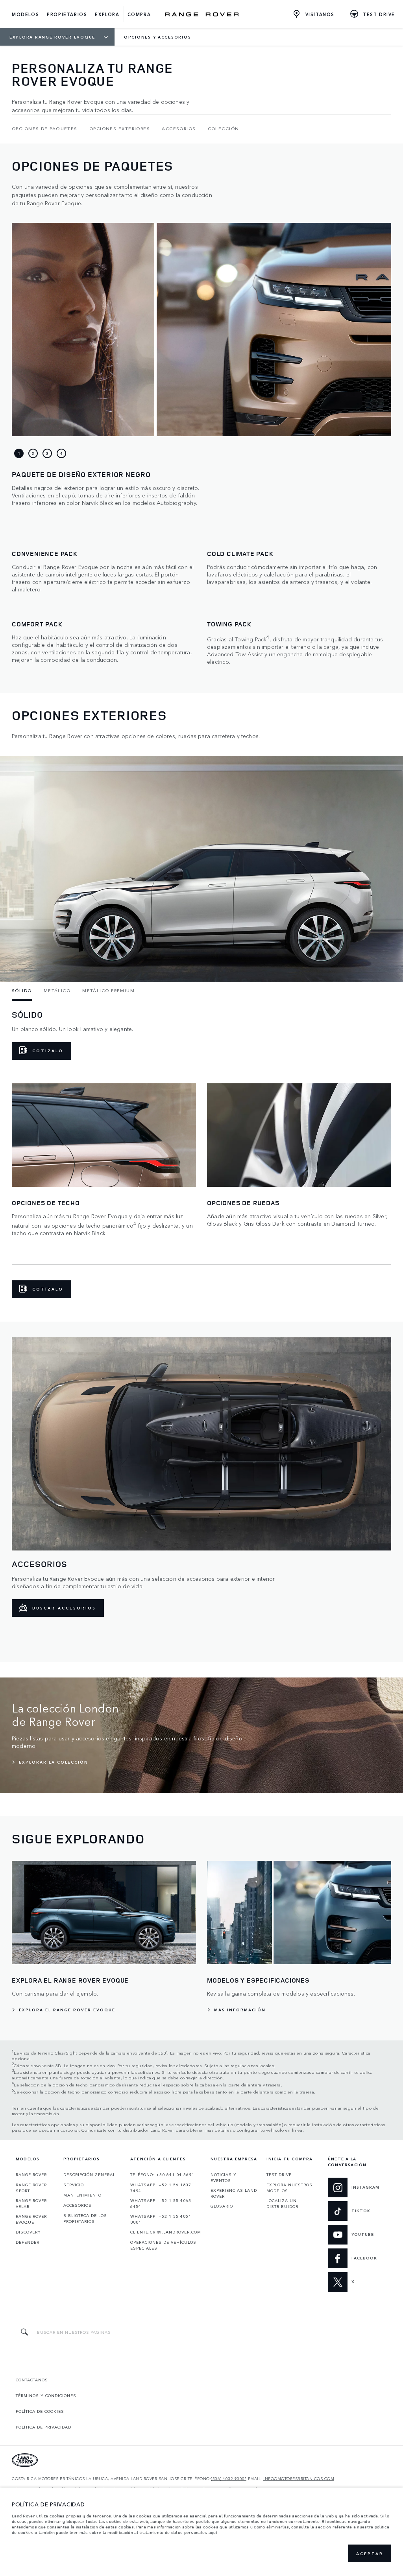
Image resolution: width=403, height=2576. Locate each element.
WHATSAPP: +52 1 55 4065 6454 (161, 2203)
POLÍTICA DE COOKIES (40, 2411)
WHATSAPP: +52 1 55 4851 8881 (161, 2219)
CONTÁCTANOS (32, 2380)
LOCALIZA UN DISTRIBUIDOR (282, 2203)
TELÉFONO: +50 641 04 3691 (162, 2175)
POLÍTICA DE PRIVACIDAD (43, 2427)
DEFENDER (28, 2242)
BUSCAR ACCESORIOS (64, 1608)
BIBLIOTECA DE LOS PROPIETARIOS (85, 2218)
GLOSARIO (222, 2206)
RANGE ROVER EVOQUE (31, 2219)
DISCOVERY (28, 2232)
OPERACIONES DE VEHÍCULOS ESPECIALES (163, 2245)
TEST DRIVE (279, 2175)
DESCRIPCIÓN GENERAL (89, 2175)
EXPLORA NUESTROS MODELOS (289, 2188)
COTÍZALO (48, 1051)
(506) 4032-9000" (229, 2479)
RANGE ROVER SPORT (31, 2188)
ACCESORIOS (78, 2205)
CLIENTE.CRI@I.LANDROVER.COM (166, 2232)
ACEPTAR (370, 2554)
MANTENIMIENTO (82, 2195)
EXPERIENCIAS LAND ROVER (234, 2193)
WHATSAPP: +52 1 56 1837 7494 (161, 2188)
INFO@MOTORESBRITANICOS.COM (299, 2479)
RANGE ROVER (31, 2175)
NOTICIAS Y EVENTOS (224, 2177)
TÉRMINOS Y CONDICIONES (46, 2396)
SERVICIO (74, 2185)
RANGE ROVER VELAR (31, 2203)
